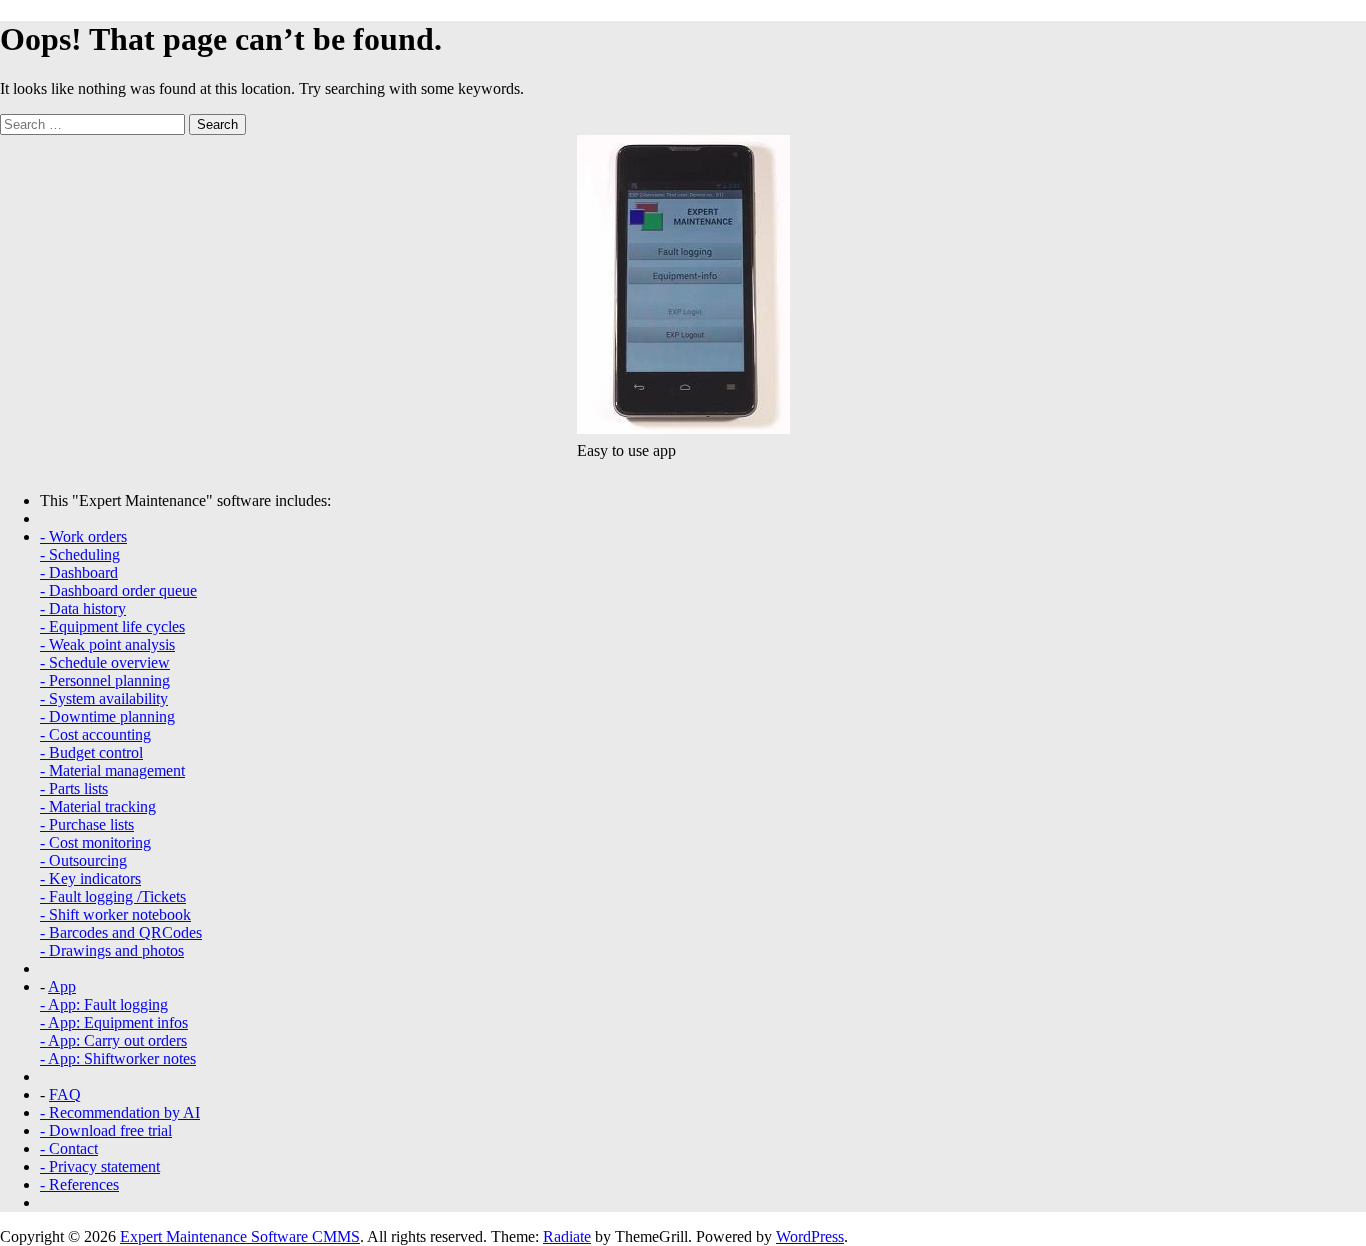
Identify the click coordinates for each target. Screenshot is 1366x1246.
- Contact (69, 1148)
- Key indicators (90, 878)
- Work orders (83, 536)
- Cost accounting (95, 734)
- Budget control (91, 752)
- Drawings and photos (112, 950)
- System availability (104, 698)
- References (79, 1184)
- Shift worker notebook (115, 914)
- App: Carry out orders (113, 1040)
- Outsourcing (83, 860)
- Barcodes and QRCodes (121, 932)
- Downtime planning (107, 716)
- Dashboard (79, 572)
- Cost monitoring (95, 842)
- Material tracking (98, 806)
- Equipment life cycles (112, 626)
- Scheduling (80, 554)
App (62, 986)
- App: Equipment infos (114, 1022)
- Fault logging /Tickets (113, 896)
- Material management (112, 770)
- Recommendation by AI (120, 1112)
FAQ (65, 1094)
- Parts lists (74, 788)
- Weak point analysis (107, 644)
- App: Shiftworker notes (118, 1058)
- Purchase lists (87, 824)
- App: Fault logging (104, 1004)
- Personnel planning (105, 680)
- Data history (83, 608)
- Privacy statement (100, 1166)
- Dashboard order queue (118, 590)
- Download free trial (106, 1130)
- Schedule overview (105, 662)
